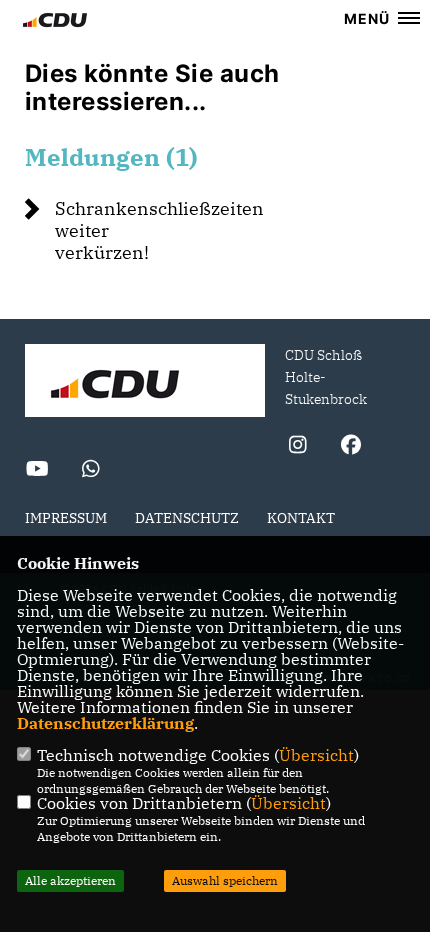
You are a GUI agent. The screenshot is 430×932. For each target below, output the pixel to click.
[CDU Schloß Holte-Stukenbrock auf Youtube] (37, 471)
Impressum (66, 518)
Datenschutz (187, 518)
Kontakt (301, 518)
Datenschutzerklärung (105, 723)
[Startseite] (145, 383)
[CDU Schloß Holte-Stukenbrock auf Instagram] (297, 447)
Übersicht (316, 755)
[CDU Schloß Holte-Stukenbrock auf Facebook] (350, 447)
